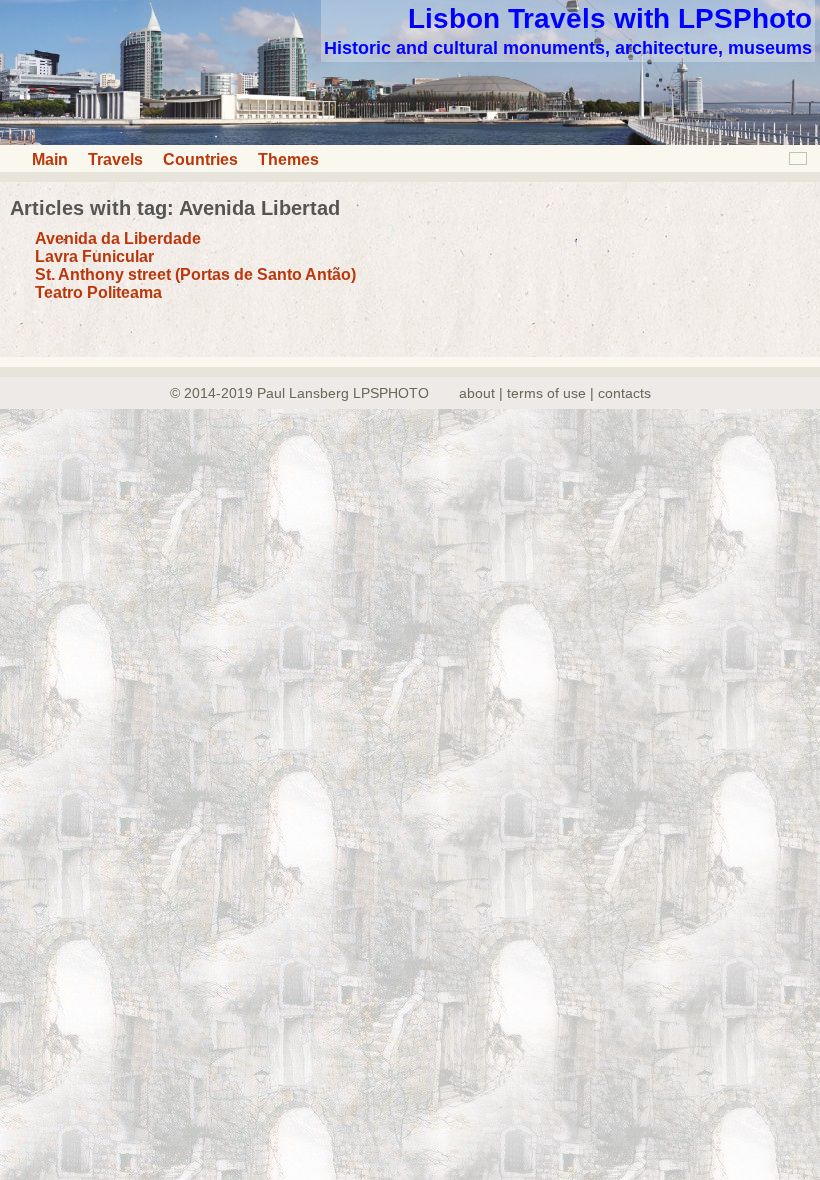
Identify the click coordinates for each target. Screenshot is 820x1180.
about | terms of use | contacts (555, 393)
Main (50, 159)
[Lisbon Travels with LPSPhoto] (410, 139)
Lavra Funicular (94, 256)
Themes (288, 159)
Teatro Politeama (98, 292)
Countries (200, 159)
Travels (115, 159)
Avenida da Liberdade (118, 238)
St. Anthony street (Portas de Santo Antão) (195, 274)
